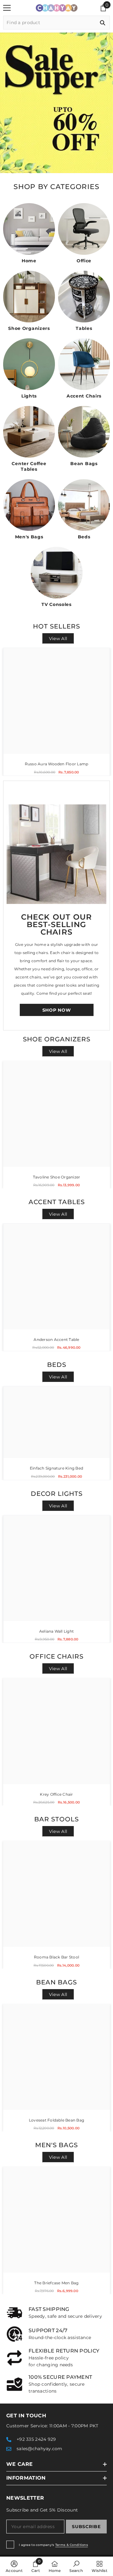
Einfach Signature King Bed (56, 1468)
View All (58, 639)
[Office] (84, 229)
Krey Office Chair (56, 1794)
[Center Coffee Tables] (29, 432)
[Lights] (29, 364)
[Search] (56, 23)
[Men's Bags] (29, 505)
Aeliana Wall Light (56, 1631)
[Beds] (84, 505)
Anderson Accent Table (56, 1339)
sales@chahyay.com (40, 2449)
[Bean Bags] (84, 432)
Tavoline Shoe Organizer (57, 1177)
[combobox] (49, 23)
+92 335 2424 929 (36, 2439)
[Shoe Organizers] (29, 297)
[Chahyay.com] (56, 854)
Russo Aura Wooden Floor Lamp (57, 764)
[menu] (7, 8)
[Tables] (84, 297)
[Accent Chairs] (84, 364)
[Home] (29, 229)
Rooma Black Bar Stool (56, 1957)
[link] (56, 2313)
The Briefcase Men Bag (56, 2283)
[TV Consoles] (57, 573)
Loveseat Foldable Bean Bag (56, 2120)
